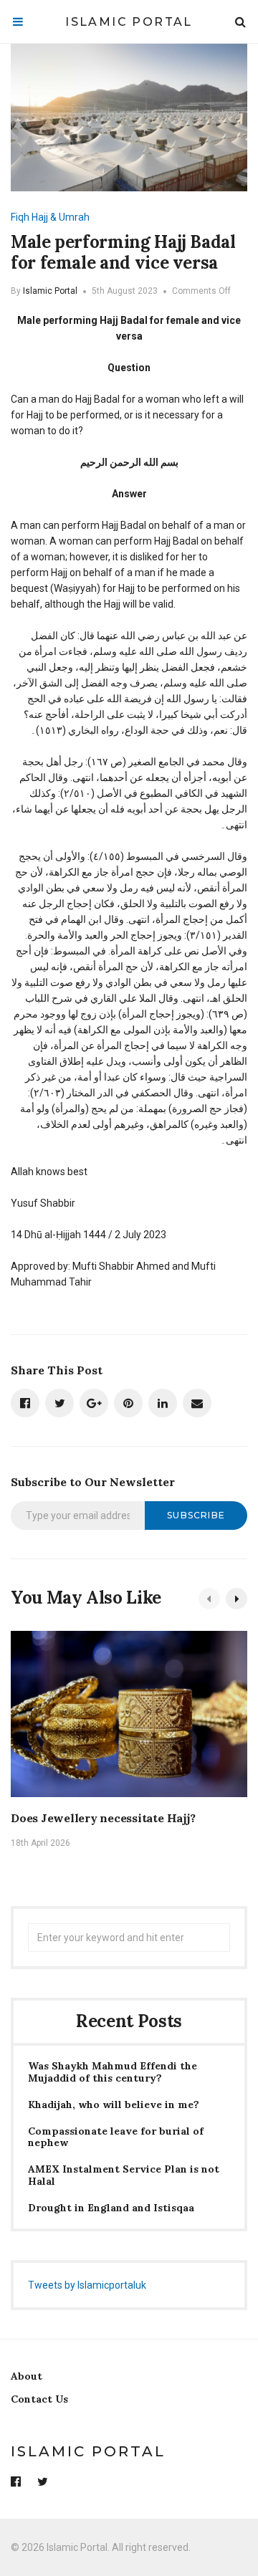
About (27, 2376)
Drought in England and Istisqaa (111, 2208)
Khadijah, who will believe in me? (114, 2105)
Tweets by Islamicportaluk (87, 2285)
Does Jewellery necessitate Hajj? (103, 1818)
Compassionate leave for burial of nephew (116, 2137)
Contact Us (39, 2399)
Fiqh (20, 217)
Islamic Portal (129, 22)
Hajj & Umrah (61, 217)
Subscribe (196, 1515)
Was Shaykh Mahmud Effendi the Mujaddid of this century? (113, 2072)
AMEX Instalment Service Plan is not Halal (124, 2175)
